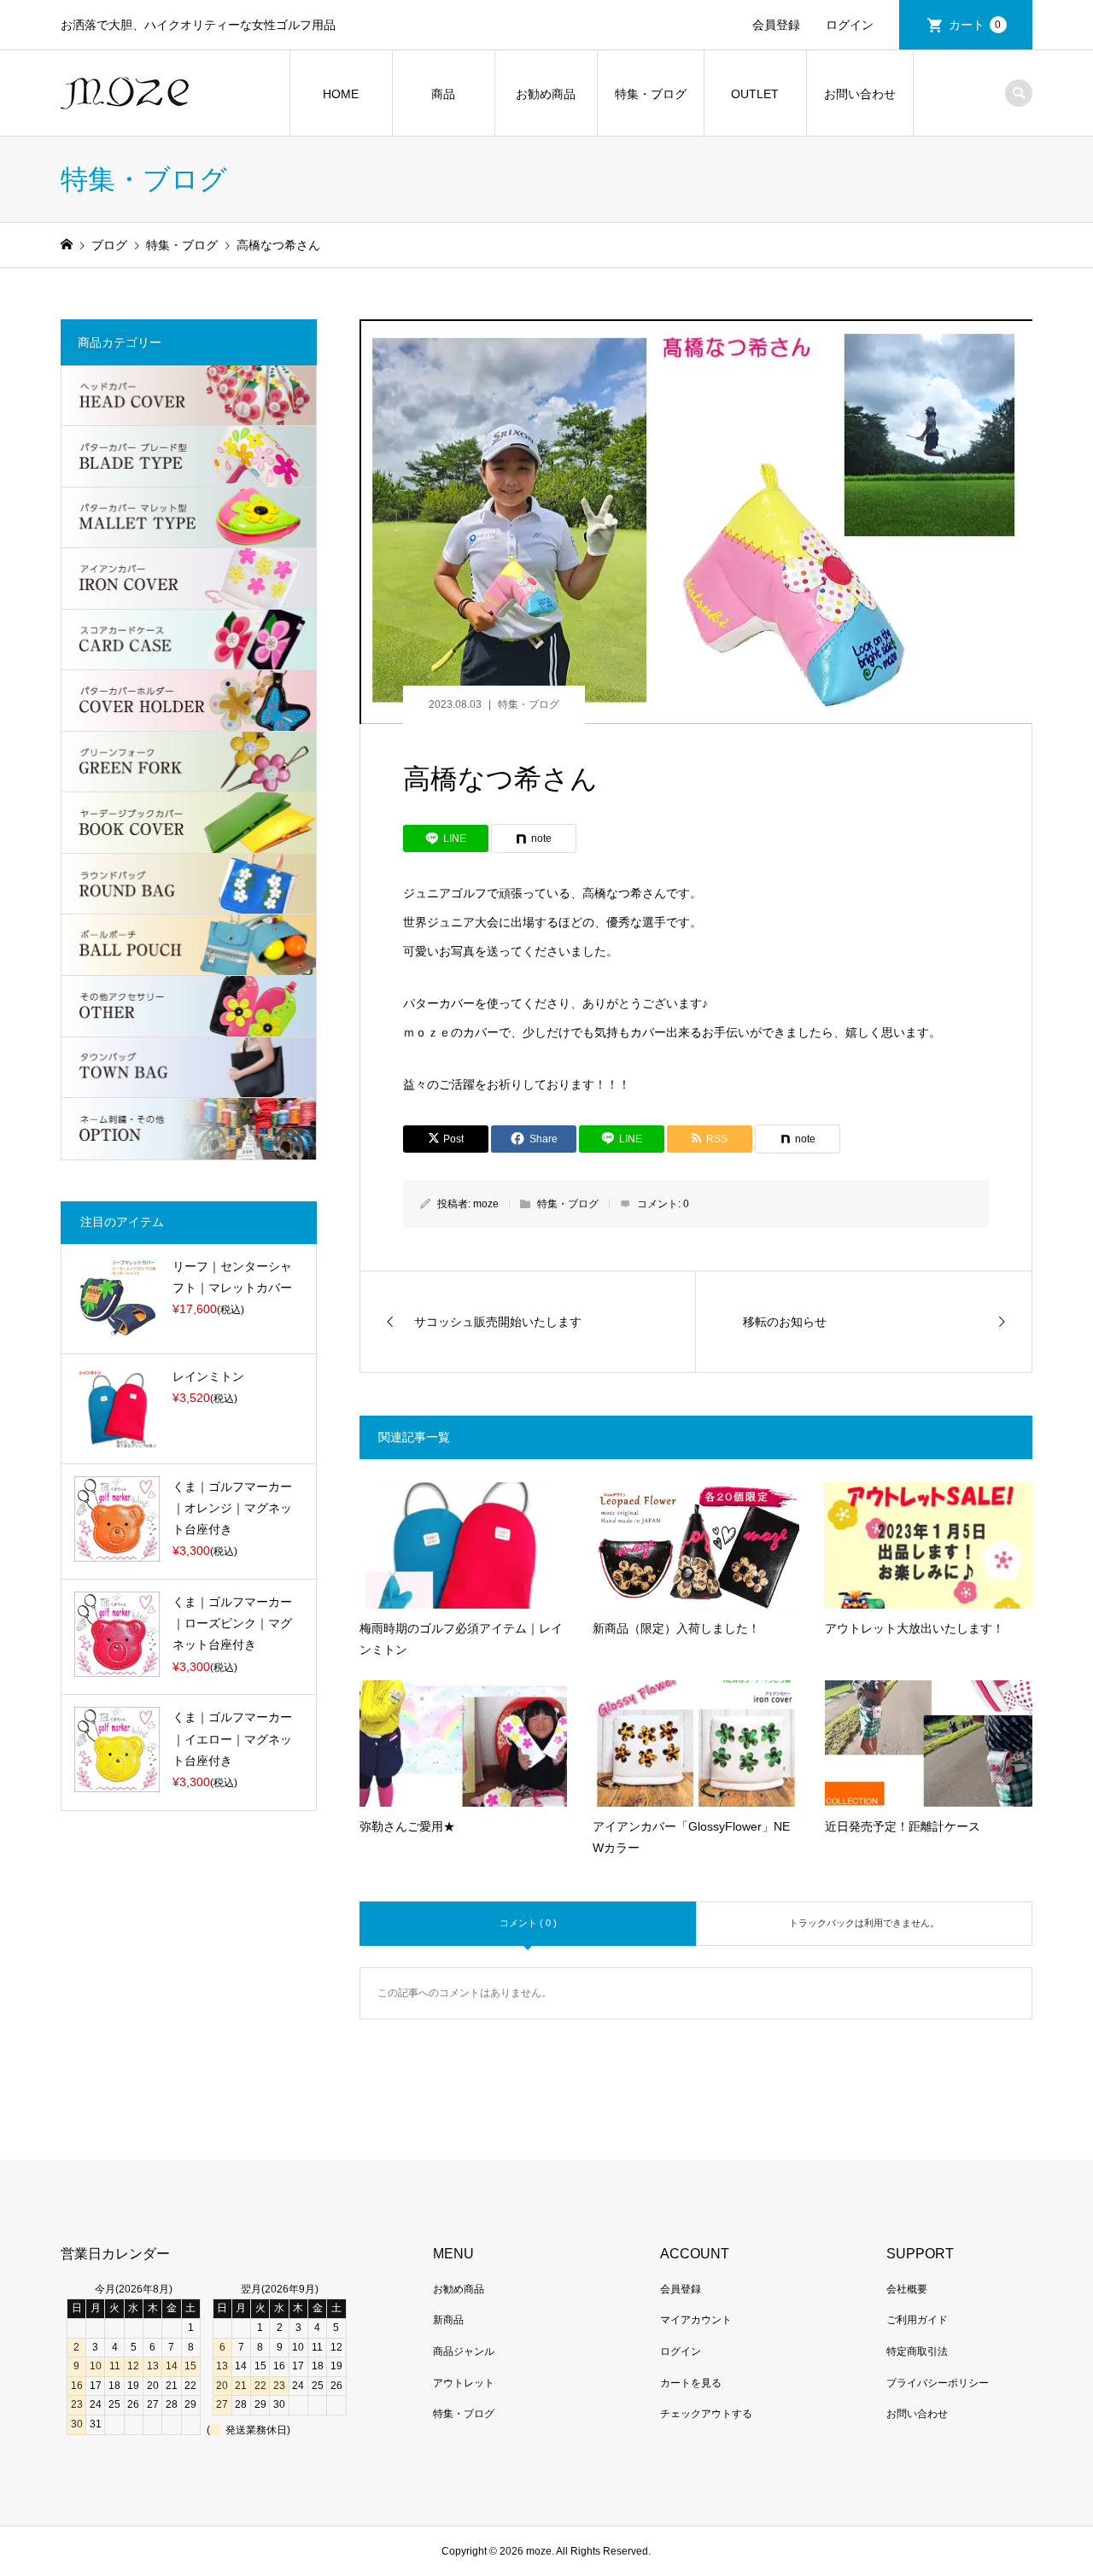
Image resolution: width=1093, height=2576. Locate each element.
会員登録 (776, 25)
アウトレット (464, 2383)
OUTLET (755, 94)
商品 (443, 94)
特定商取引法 (917, 2351)
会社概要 (907, 2289)
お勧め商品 (546, 94)
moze (486, 1204)
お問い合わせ (860, 94)
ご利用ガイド (917, 2320)
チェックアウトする (706, 2414)
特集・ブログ (651, 94)
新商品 (448, 2320)
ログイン (850, 25)
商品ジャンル (464, 2351)
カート (975, 25)
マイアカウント (696, 2320)
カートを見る (691, 2383)
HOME (341, 94)
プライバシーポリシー (938, 2383)
